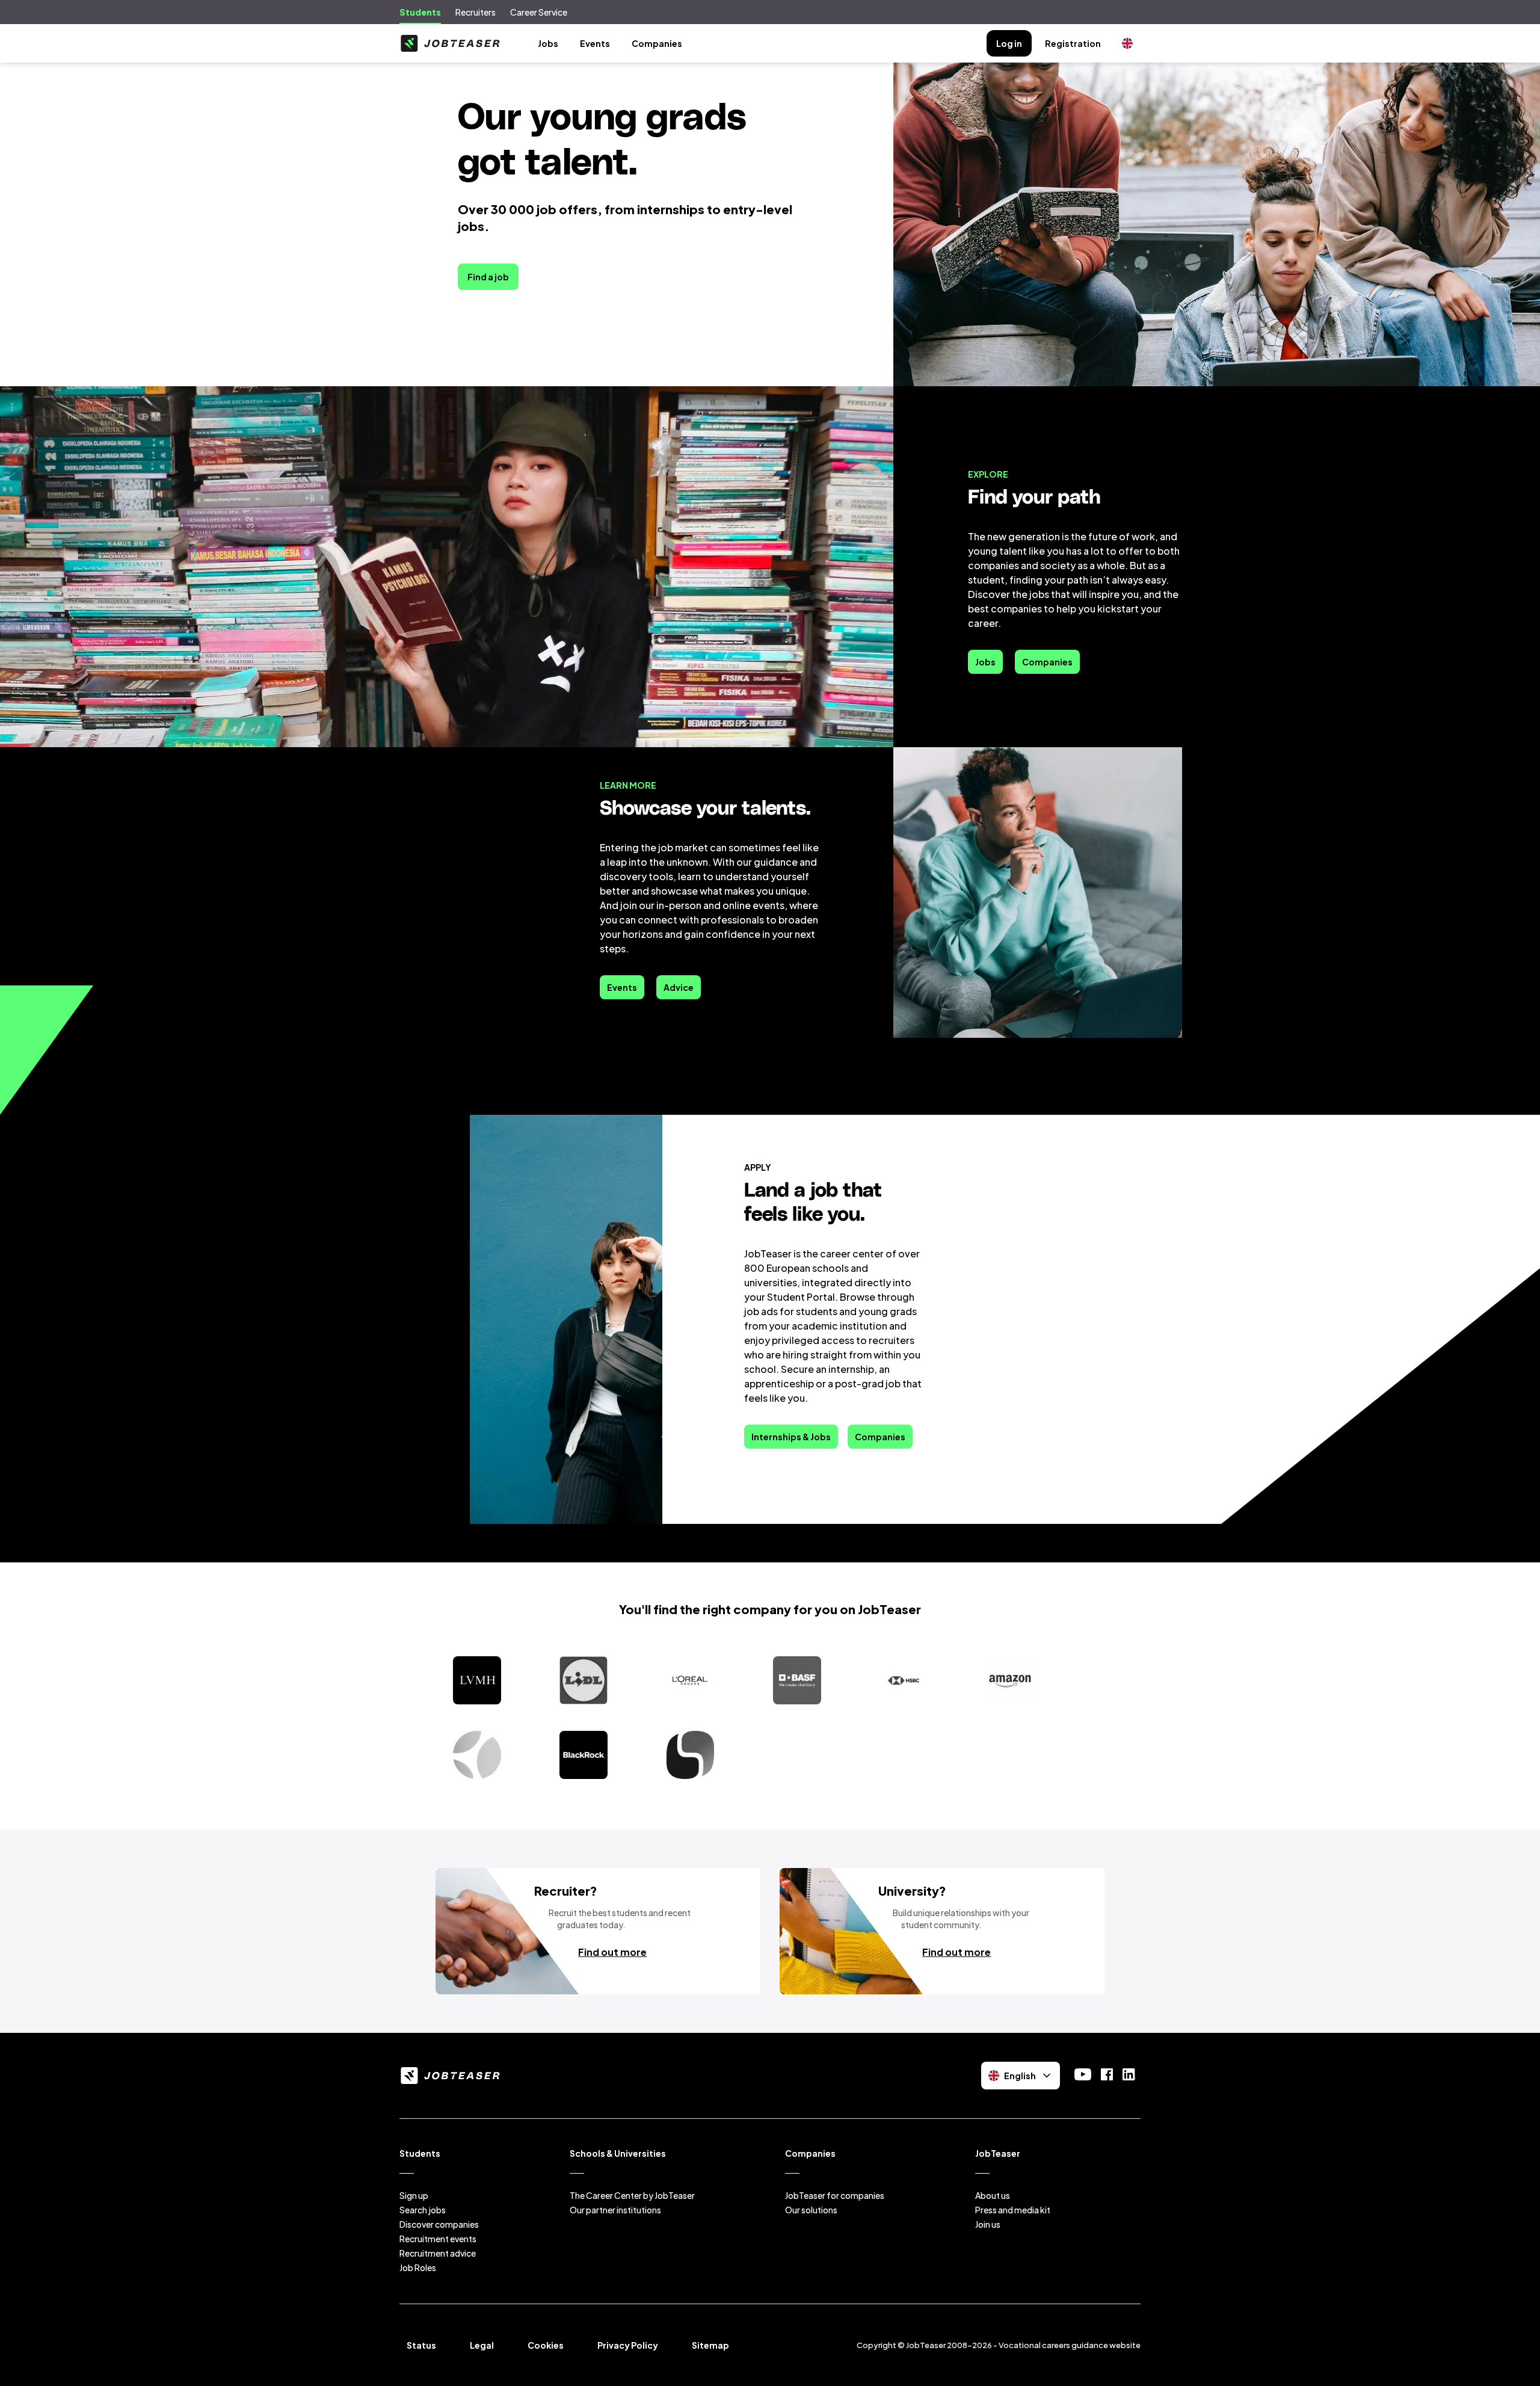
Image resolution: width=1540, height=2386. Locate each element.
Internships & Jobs (791, 1437)
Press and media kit (1013, 2210)
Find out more (612, 1952)
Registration (1073, 43)
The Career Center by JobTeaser (632, 2195)
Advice (679, 987)
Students (420, 12)
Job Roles (418, 2267)
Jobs (548, 43)
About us (993, 2195)
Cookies (546, 2345)
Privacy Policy (628, 2345)
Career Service (539, 12)
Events (595, 43)
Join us (988, 2224)
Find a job (488, 277)
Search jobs (423, 2210)
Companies (657, 43)
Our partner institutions (615, 2210)
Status (421, 2345)
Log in (1009, 43)
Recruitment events (438, 2239)
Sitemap (710, 2345)
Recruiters (476, 12)
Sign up (414, 2195)
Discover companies (439, 2224)
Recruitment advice (438, 2253)
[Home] (450, 43)
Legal (482, 2345)
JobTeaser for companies (835, 2195)
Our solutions (811, 2210)
